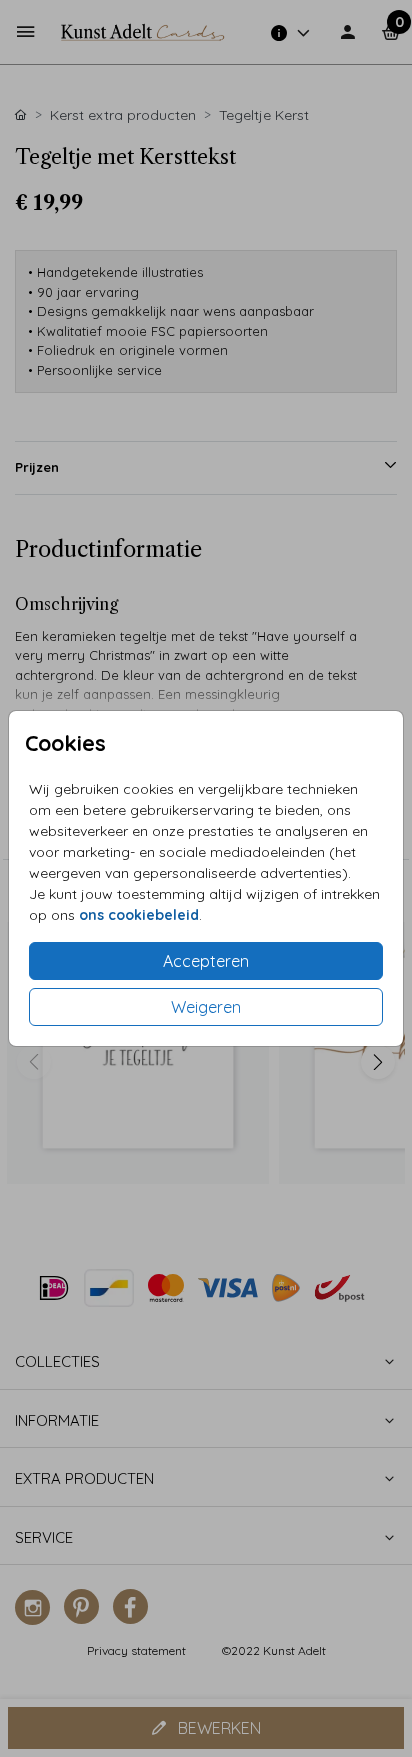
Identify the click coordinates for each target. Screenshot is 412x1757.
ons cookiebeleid (139, 915)
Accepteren (206, 961)
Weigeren (206, 1007)
